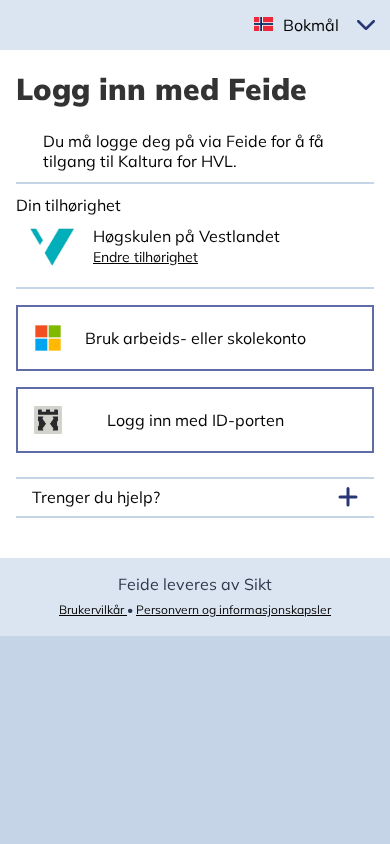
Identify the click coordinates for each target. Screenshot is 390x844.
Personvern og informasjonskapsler (233, 609)
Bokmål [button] (311, 25)
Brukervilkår (93, 609)
